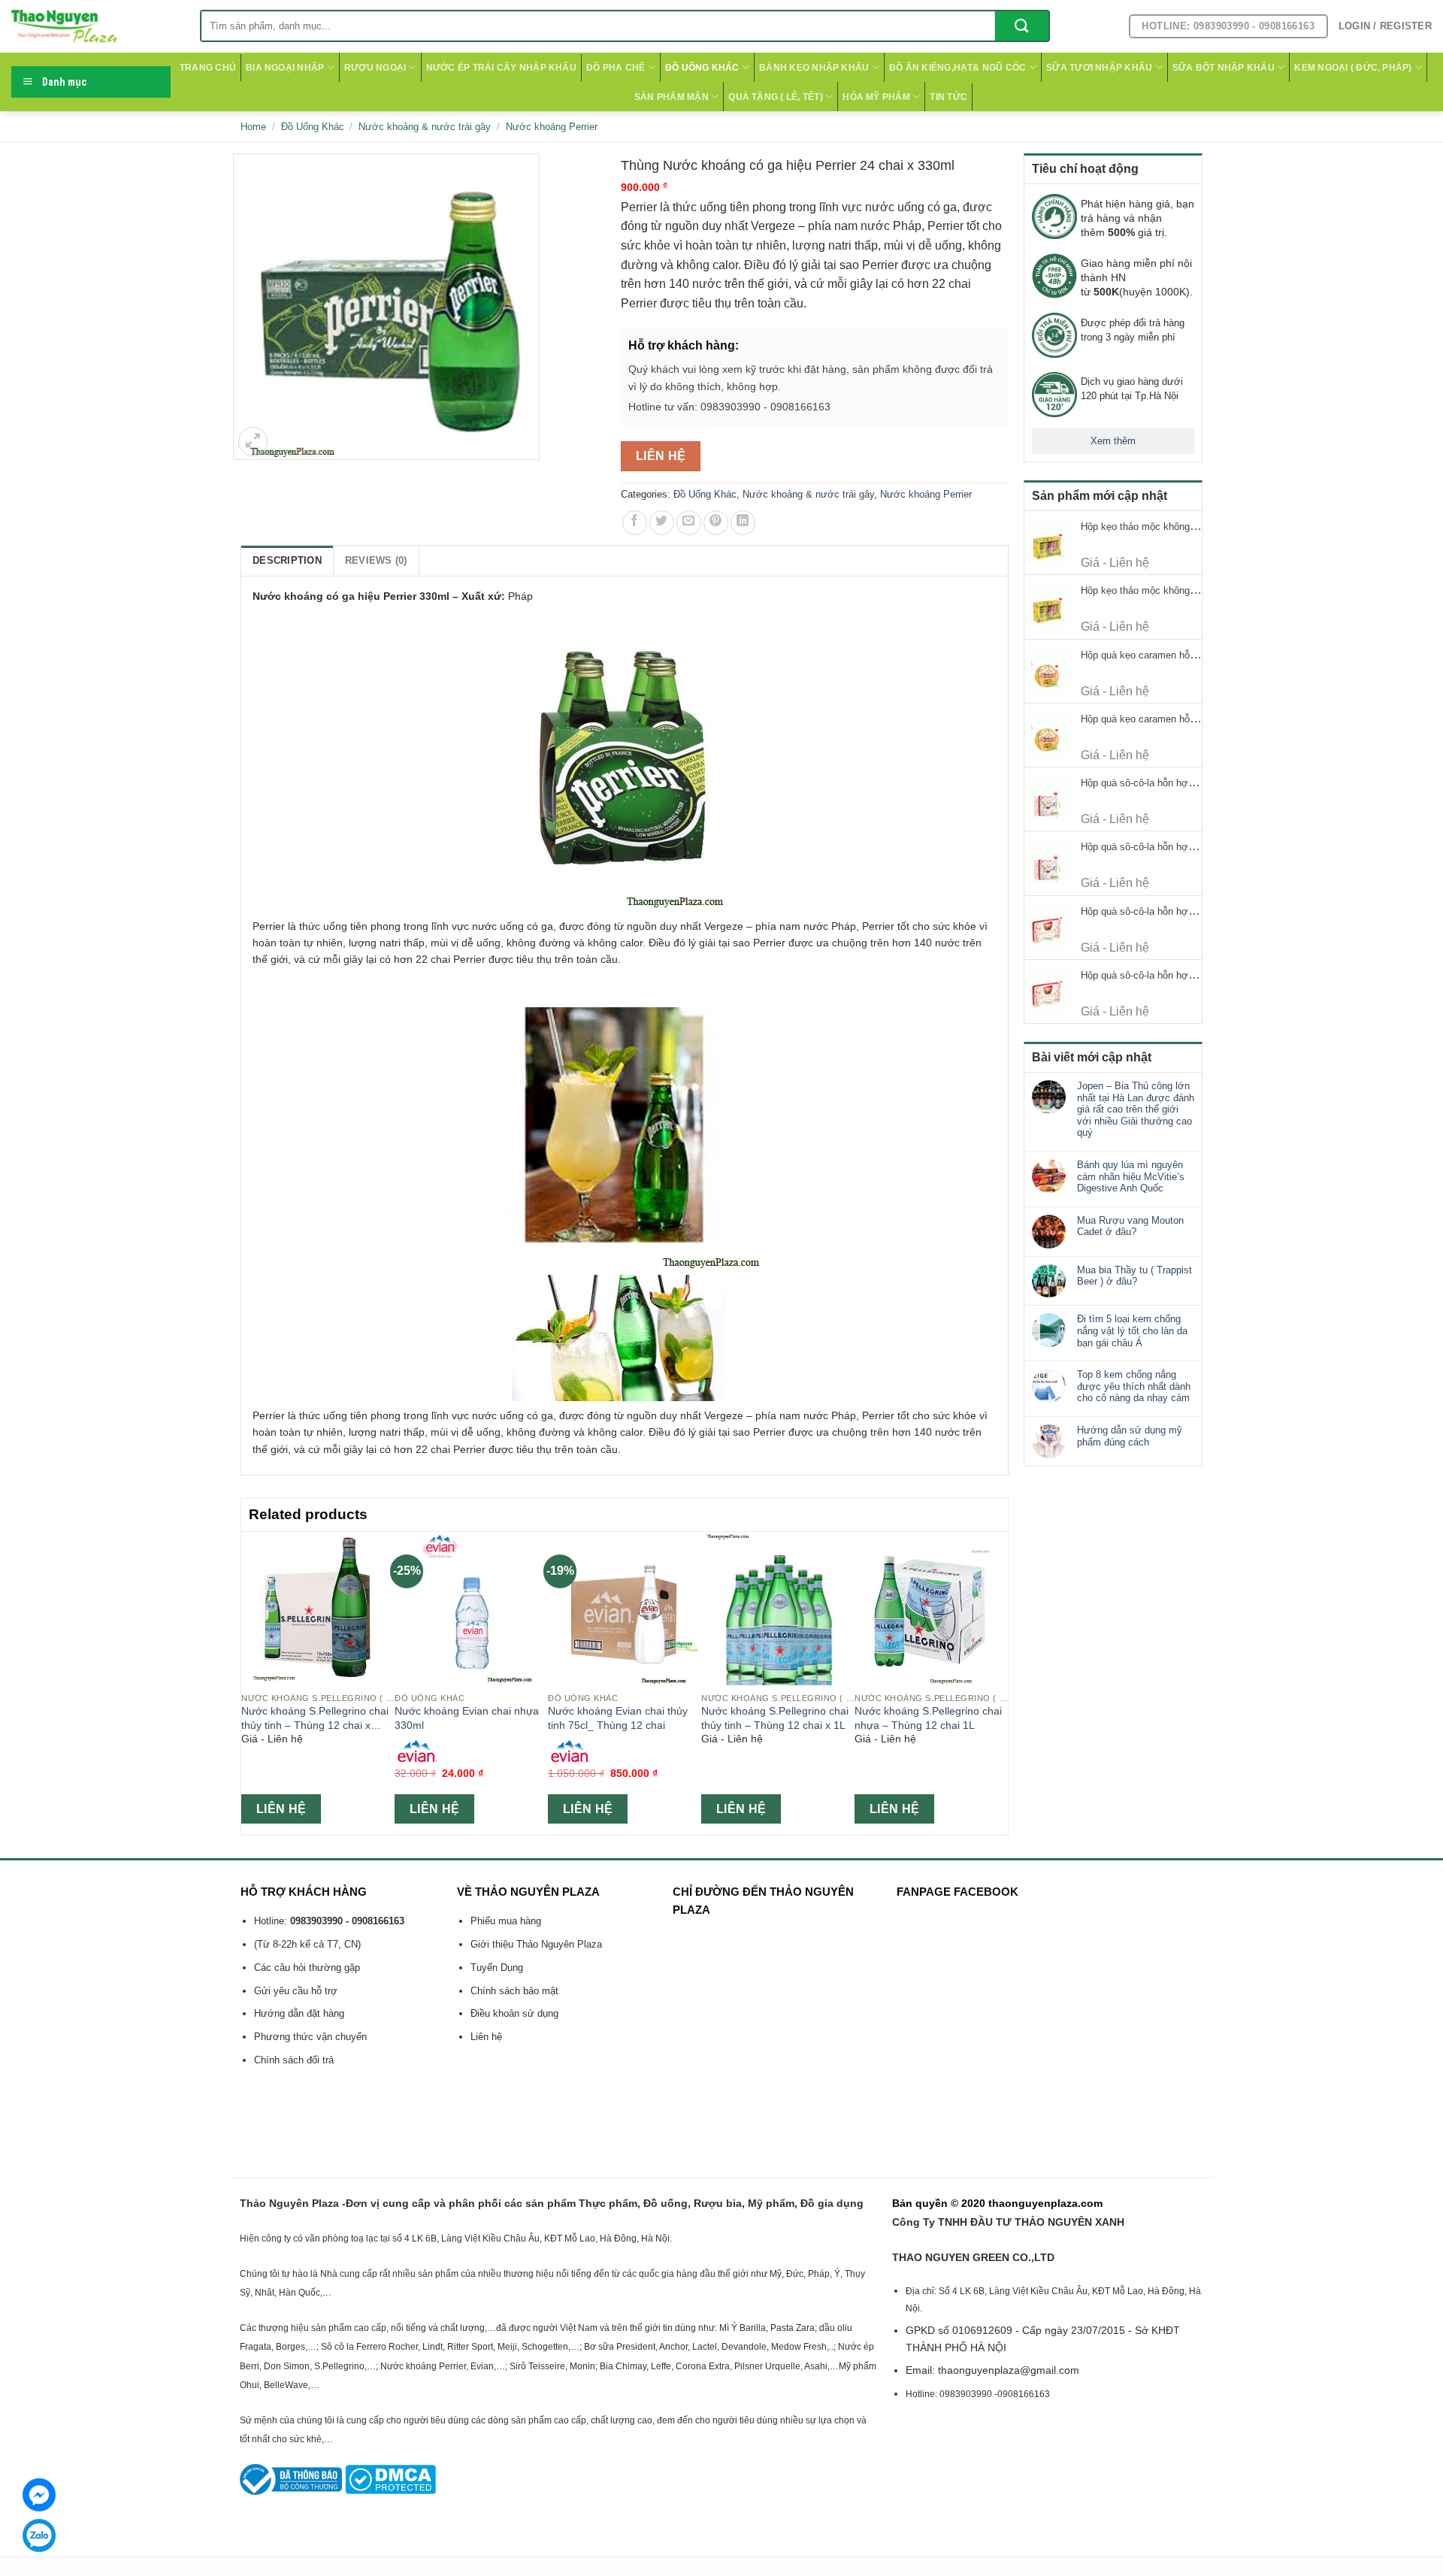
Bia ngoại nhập (285, 68)
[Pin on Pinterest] (716, 523)
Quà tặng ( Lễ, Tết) (776, 97)
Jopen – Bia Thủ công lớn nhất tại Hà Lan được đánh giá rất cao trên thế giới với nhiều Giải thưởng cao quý (1136, 1109)
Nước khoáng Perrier (552, 127)
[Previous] (250, 1682)
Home (253, 127)
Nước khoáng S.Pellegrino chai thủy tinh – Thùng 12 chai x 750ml (315, 1718)
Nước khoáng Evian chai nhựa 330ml (467, 1718)
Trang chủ (208, 68)
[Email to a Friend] (689, 523)
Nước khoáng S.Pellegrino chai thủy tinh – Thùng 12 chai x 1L (775, 1718)
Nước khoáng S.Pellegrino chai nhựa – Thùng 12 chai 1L (928, 1718)
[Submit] (1022, 26)
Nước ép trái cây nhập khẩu (501, 68)
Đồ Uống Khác (702, 68)
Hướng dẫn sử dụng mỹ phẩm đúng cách (1130, 1436)
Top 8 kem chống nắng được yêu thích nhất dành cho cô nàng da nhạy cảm (1134, 1386)
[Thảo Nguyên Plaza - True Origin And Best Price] (94, 26)
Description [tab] (287, 560)
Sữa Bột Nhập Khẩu (1224, 68)
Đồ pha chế (616, 68)
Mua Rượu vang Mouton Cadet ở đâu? (1130, 1226)
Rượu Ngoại (375, 68)
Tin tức (948, 97)
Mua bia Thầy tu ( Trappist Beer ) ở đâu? (1134, 1276)
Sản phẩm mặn (672, 97)
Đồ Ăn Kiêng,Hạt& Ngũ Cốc (958, 68)
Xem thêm (1113, 441)
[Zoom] (253, 442)
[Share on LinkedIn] (743, 523)
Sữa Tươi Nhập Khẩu (1099, 68)
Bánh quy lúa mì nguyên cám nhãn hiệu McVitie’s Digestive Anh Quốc (1131, 1176)
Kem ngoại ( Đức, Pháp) (1353, 68)
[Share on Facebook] (635, 523)
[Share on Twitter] (662, 523)
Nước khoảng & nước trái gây (425, 127)
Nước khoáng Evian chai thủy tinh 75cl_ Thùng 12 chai (618, 1718)
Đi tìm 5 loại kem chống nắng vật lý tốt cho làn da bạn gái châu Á (1132, 1330)
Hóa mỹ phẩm (876, 97)
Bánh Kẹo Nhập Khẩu (814, 68)
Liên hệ (661, 456)
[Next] (1000, 1682)
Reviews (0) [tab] (376, 560)
